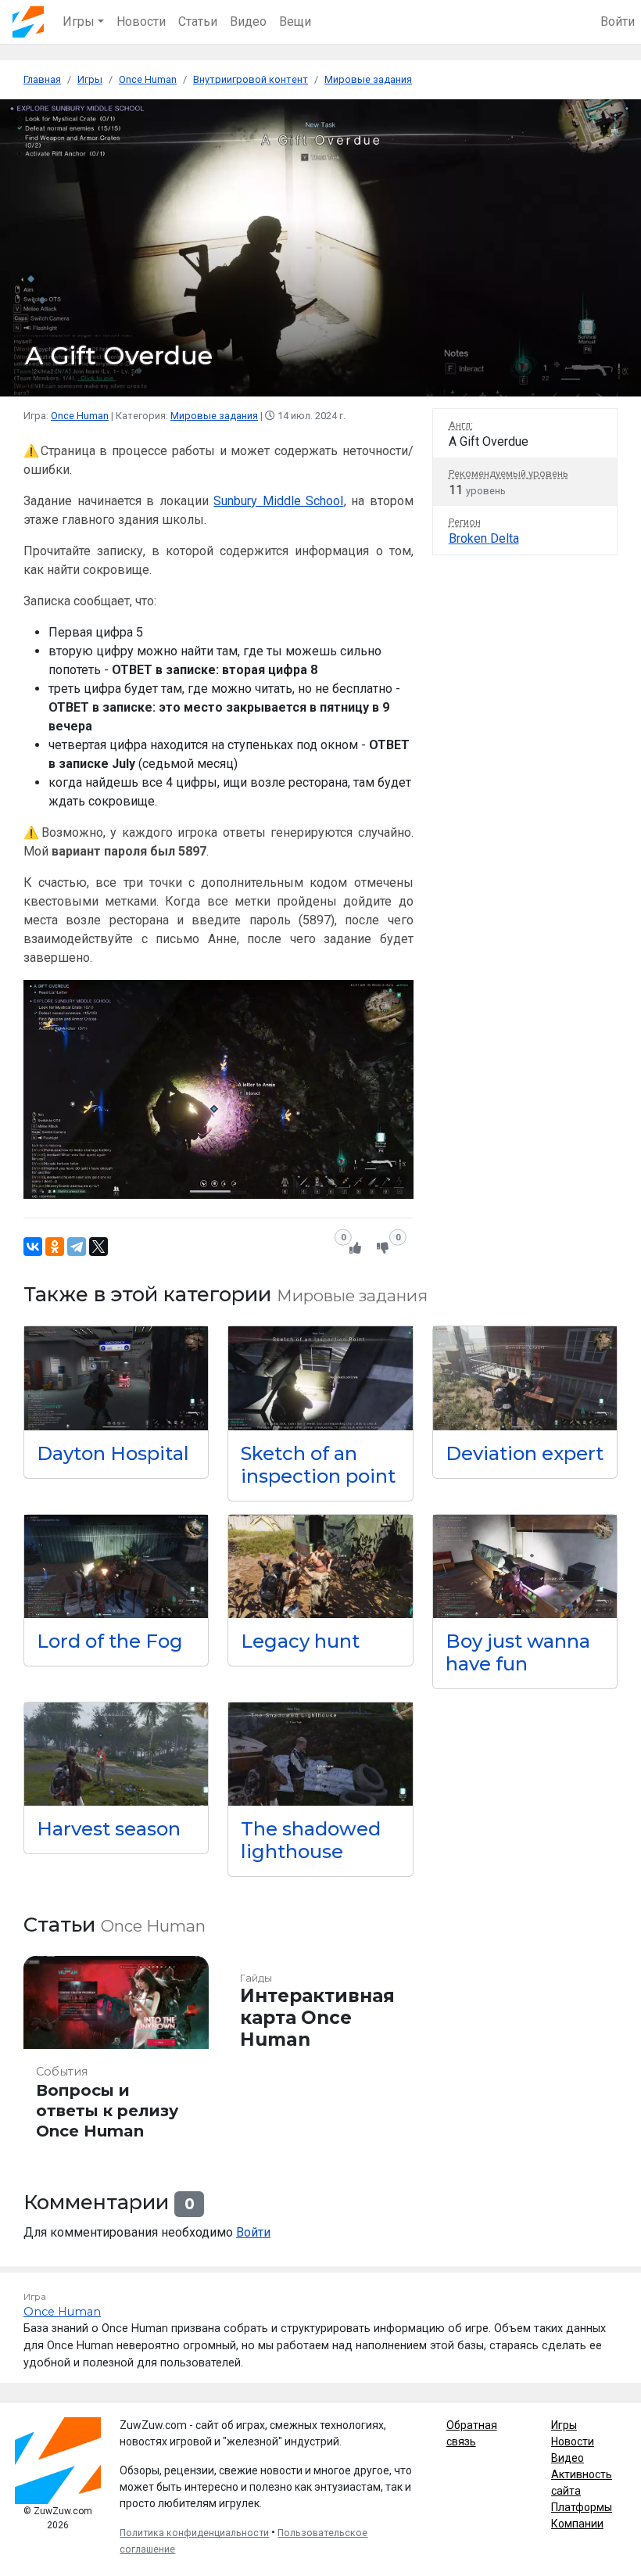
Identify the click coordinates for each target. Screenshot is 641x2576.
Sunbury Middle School (278, 501)
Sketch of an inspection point (318, 1465)
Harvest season (109, 1829)
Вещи (295, 22)
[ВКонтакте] (33, 1247)
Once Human (80, 416)
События (62, 2072)
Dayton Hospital (113, 1453)
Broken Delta (484, 538)
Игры (564, 2425)
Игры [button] (79, 22)
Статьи (198, 22)
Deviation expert (525, 1453)
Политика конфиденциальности (194, 2533)
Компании (577, 2524)
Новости (141, 22)
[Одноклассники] (55, 1247)
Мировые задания (214, 416)
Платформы (582, 2507)
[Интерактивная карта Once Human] (320, 2055)
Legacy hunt (300, 1641)
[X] (98, 1247)
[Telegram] (77, 1247)
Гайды (256, 1978)
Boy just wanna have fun (518, 1652)
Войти (618, 22)
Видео (248, 22)
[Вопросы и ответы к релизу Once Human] (116, 2055)
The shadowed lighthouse (311, 1840)
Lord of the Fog (110, 1641)
